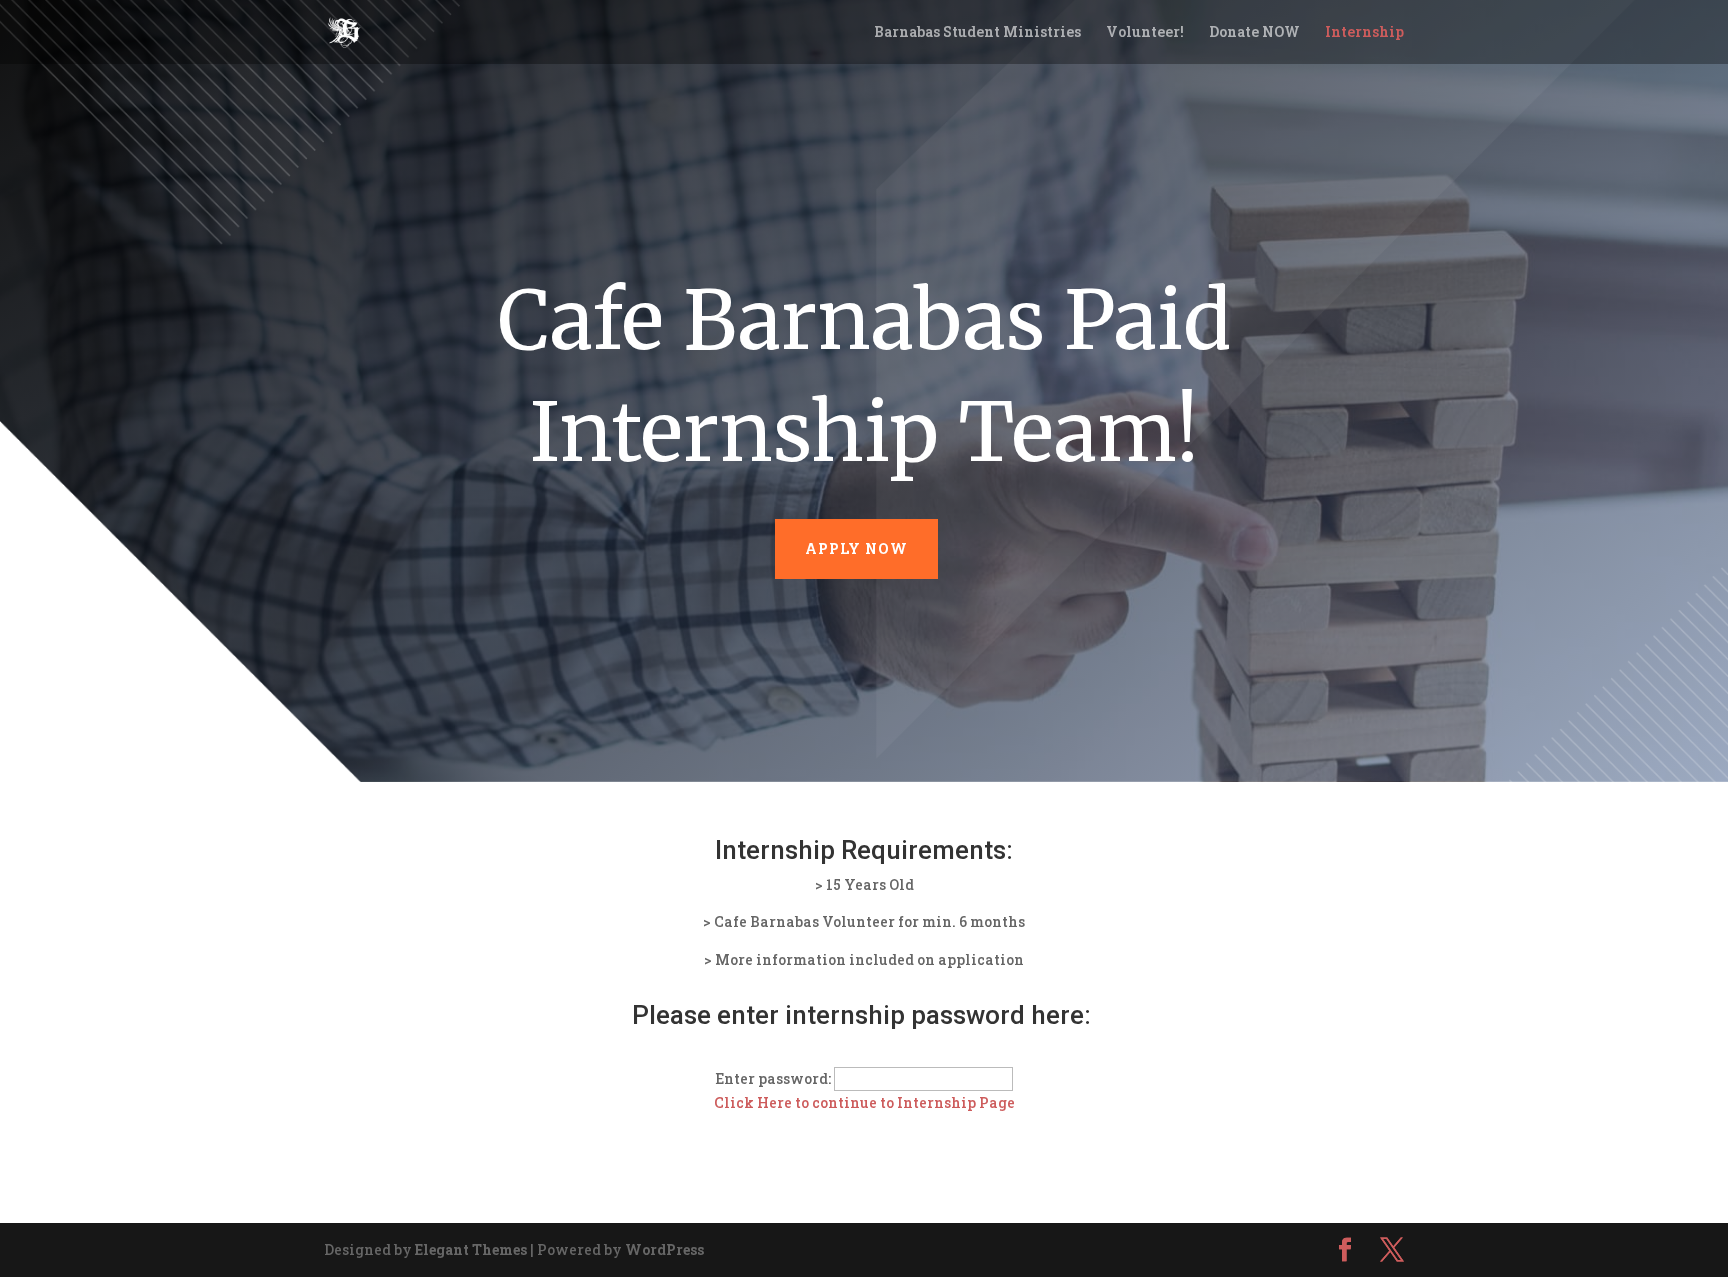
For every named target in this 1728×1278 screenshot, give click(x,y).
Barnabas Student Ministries (977, 33)
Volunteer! (1145, 33)
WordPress (664, 1249)
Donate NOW (1254, 33)
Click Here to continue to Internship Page (864, 1102)
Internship (1364, 33)
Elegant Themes (471, 1249)
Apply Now (856, 548)
